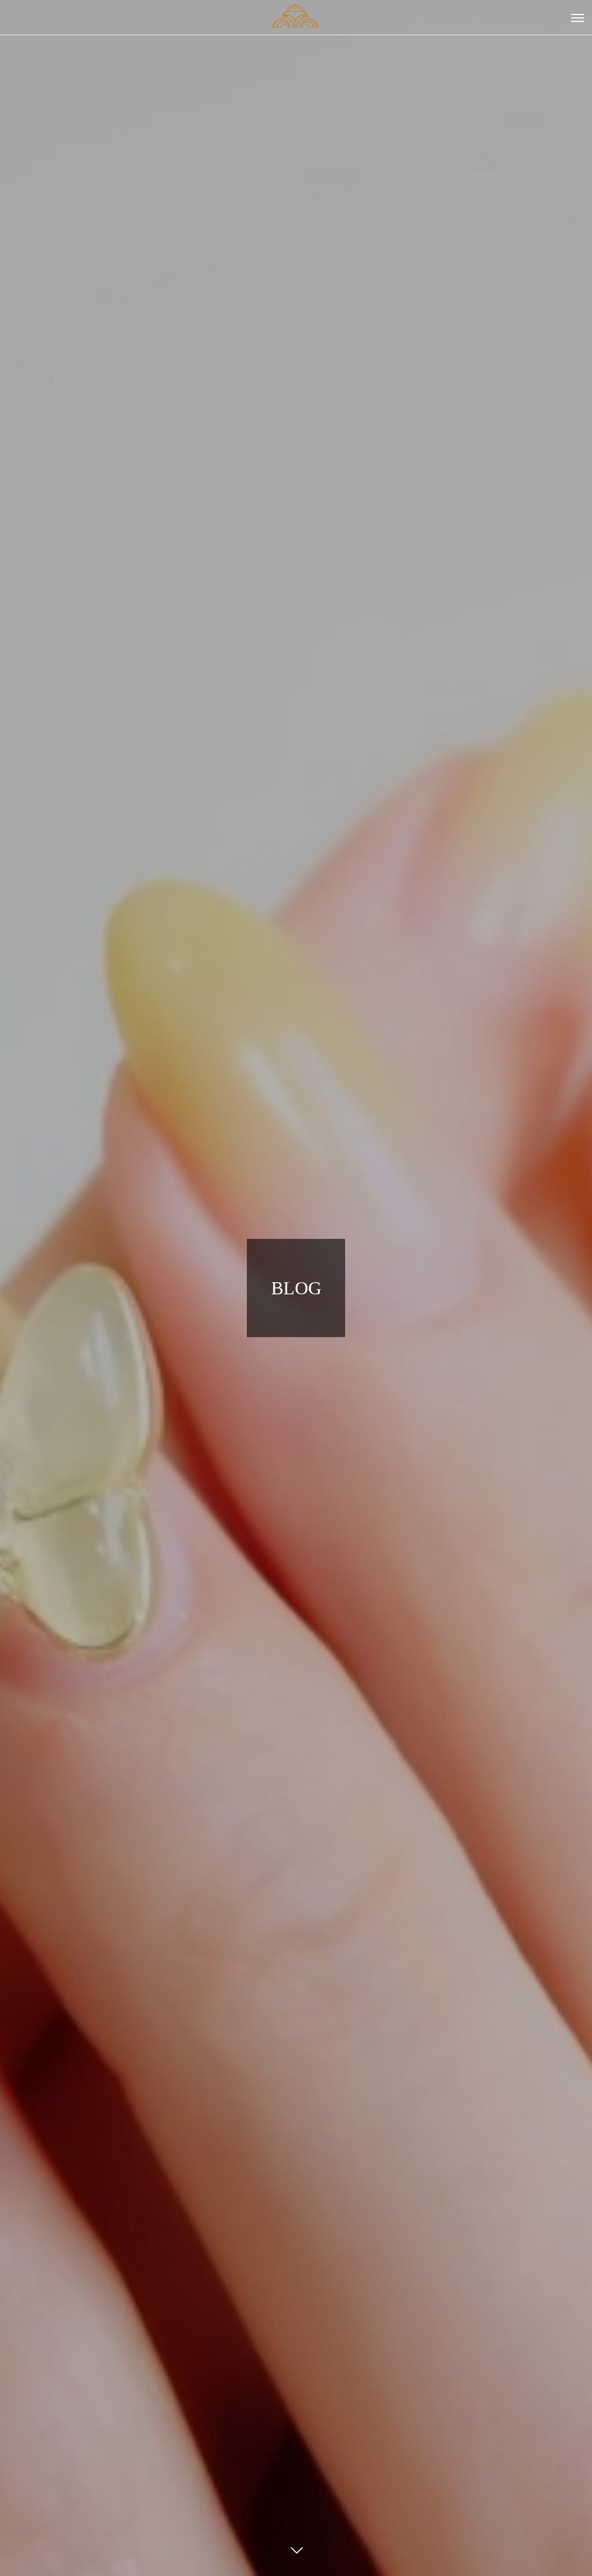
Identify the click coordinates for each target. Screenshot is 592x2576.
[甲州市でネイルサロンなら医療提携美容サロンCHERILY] (296, 17)
